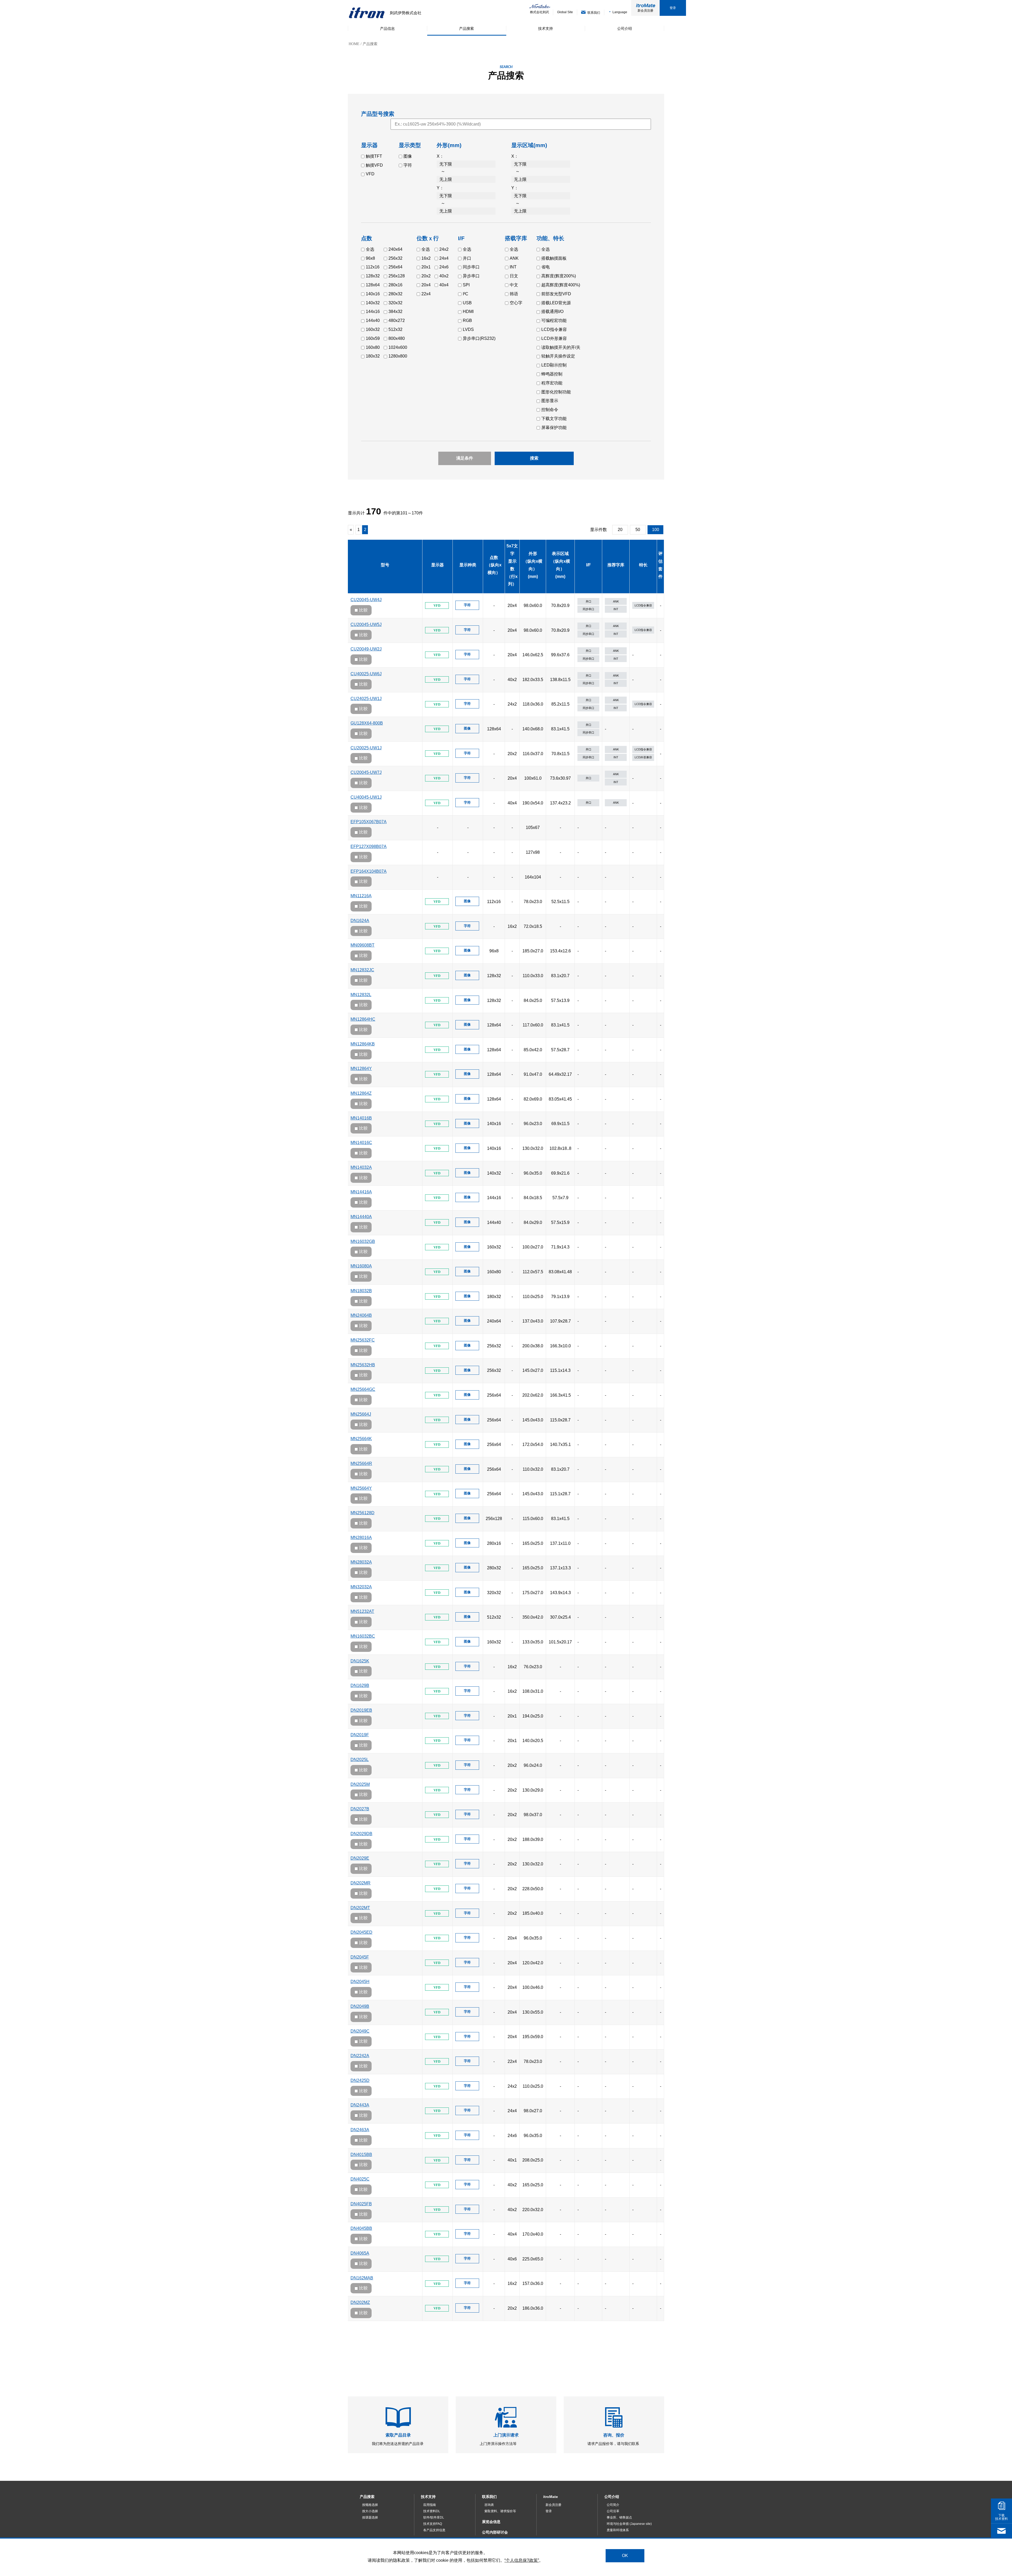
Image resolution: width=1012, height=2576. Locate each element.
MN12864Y (361, 1068)
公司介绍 (612, 2497)
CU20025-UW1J (366, 748)
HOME (354, 44)
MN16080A (361, 1266)
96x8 (370, 258)
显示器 (437, 565)
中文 (514, 285)
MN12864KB (363, 1044)
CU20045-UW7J (366, 772)
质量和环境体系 (618, 2530)
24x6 (444, 267)
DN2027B (360, 1809)
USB (467, 303)
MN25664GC (363, 1389)
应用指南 (430, 2505)
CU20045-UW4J (366, 600)
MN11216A (361, 896)
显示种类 (468, 565)
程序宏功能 (552, 383)
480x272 (397, 320)
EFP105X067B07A (369, 822)
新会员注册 (645, 11)
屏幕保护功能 (554, 428)
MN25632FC (363, 1340)
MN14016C (361, 1143)
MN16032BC (363, 1636)
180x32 (373, 356)
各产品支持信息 (434, 2530)
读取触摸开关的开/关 (561, 347)
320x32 (395, 303)
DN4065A (360, 2253)
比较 (363, 610)
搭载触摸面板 (554, 258)
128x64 (373, 285)
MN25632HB (363, 1365)
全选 (370, 249)
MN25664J (361, 1414)
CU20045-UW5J (366, 624)
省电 (546, 267)
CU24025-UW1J (366, 699)
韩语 (514, 294)
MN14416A (361, 1192)
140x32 (373, 303)
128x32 (373, 276)
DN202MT (360, 1908)
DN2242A (360, 2056)
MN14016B (361, 1118)
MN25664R (361, 1463)
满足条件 (465, 458)
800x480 (397, 338)
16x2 (426, 258)
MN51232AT (362, 1611)
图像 (408, 156)
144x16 (373, 312)
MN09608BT (363, 945)
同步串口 (471, 267)
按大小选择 (370, 2511)
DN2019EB (361, 1710)
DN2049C (360, 2031)
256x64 (395, 267)
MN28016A (361, 1538)
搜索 (534, 458)
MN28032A (361, 1562)
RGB (467, 320)
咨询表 (489, 2505)
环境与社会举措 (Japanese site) (629, 2524)
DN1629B (360, 1685)
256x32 (395, 258)
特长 (643, 565)
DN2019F (360, 1735)
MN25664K (361, 1439)
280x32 (395, 294)
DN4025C (360, 2179)
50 (638, 530)
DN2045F (360, 1957)
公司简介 (613, 2505)
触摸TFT (374, 156)
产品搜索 (367, 2497)
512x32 (395, 329)
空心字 (516, 303)
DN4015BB (361, 2155)
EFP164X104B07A (369, 871)
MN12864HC (363, 1019)
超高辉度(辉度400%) (561, 285)
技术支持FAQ (433, 2524)
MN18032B (361, 1291)
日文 (514, 276)
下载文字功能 (554, 419)
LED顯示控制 (554, 365)
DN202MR (361, 1883)
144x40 (373, 320)
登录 (673, 8)
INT (513, 267)
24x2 (444, 249)
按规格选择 (370, 2505)
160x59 (373, 338)
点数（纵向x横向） (494, 565)
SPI (466, 285)
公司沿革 (613, 2511)
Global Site (565, 12)
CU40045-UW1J (366, 797)
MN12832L (361, 995)
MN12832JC (362, 970)
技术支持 (428, 2497)
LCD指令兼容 (554, 329)
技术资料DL (432, 2511)
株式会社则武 (539, 12)
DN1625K (360, 1661)
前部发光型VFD (556, 294)
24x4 (444, 258)
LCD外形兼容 (554, 338)
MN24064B (361, 1315)
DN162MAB (362, 2278)
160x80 (373, 347)
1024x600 (398, 347)
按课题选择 (370, 2517)
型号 (385, 565)
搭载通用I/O (552, 312)
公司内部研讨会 (495, 2532)
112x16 (373, 267)
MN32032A (361, 1587)
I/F (588, 565)
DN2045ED (361, 1932)
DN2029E (360, 1858)
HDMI (468, 312)
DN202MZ (360, 2302)
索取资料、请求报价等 (500, 2511)
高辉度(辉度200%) (559, 276)
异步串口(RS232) (479, 338)
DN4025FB (361, 2204)
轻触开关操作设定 (558, 356)
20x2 (426, 276)
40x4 (444, 285)
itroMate (551, 2497)
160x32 (373, 329)
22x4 (426, 294)
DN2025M (360, 1784)
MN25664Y (361, 1488)
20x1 (426, 267)
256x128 (397, 276)
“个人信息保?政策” (522, 2560)
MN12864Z (361, 1093)
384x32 (395, 312)
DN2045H (360, 1982)
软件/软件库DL (434, 2517)
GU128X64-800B (367, 723)
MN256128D (363, 1513)
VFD (370, 174)
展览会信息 (491, 2522)
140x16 (373, 294)
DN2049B (360, 2006)
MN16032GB (363, 1241)
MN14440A (361, 1217)
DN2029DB (361, 1834)
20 (620, 530)
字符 (408, 165)
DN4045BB (361, 2228)
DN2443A (360, 2105)
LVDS (468, 329)
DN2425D (360, 2080)
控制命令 (550, 410)
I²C (466, 294)
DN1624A (360, 921)
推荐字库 (616, 565)
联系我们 (489, 2497)
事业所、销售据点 (619, 2517)
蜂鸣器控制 (552, 374)
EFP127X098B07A (369, 846)
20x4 (426, 285)
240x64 (395, 249)
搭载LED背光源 (556, 303)
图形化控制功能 (556, 392)
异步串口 (471, 276)
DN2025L (360, 1760)
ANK (514, 258)
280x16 (395, 285)
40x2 (444, 276)
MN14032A (361, 1167)
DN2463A (360, 2130)
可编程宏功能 (554, 320)
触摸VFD (374, 165)
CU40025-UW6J (366, 674)
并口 (467, 258)
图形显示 (550, 401)
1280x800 (398, 356)
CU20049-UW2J (366, 649)
